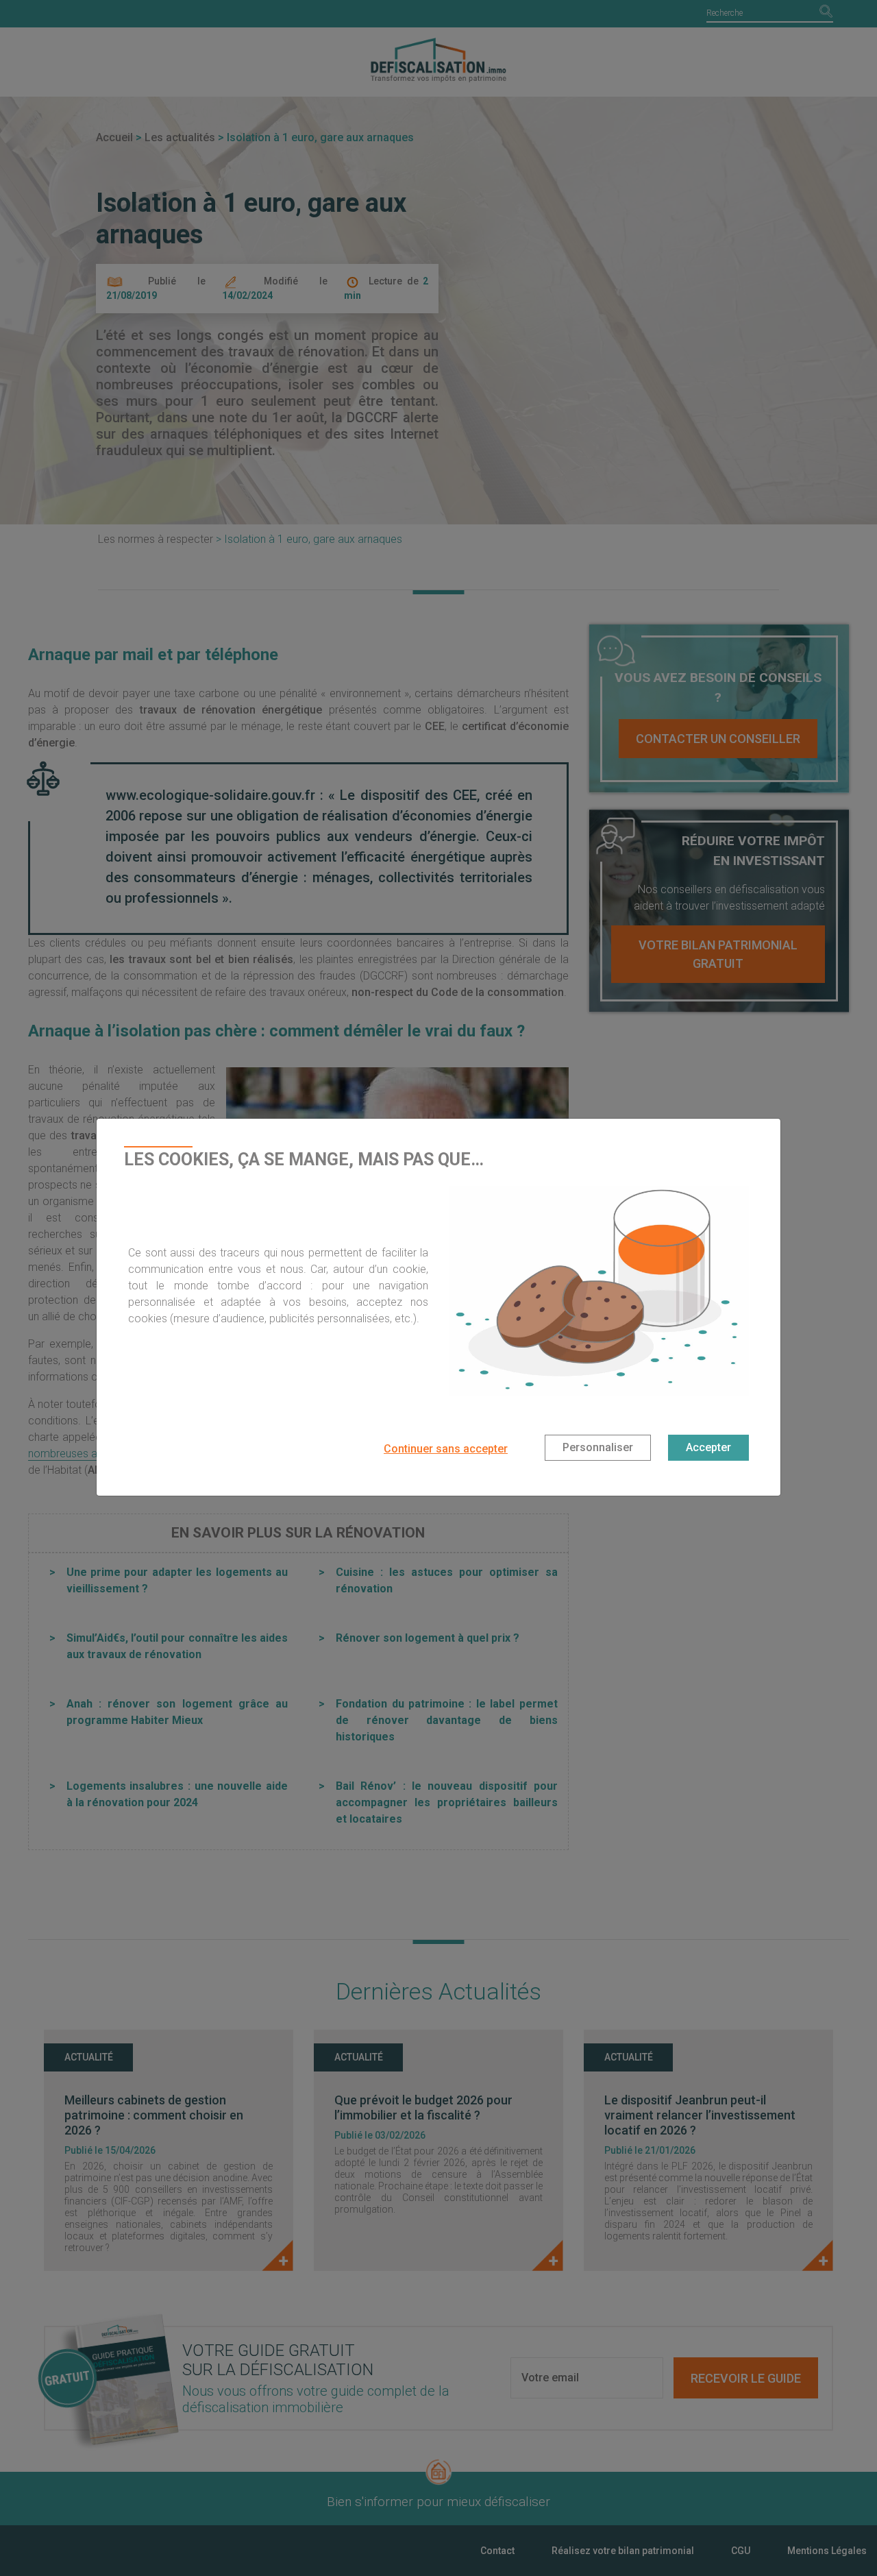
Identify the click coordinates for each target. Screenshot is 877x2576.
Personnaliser (598, 1447)
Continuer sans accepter (446, 1449)
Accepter (708, 1447)
